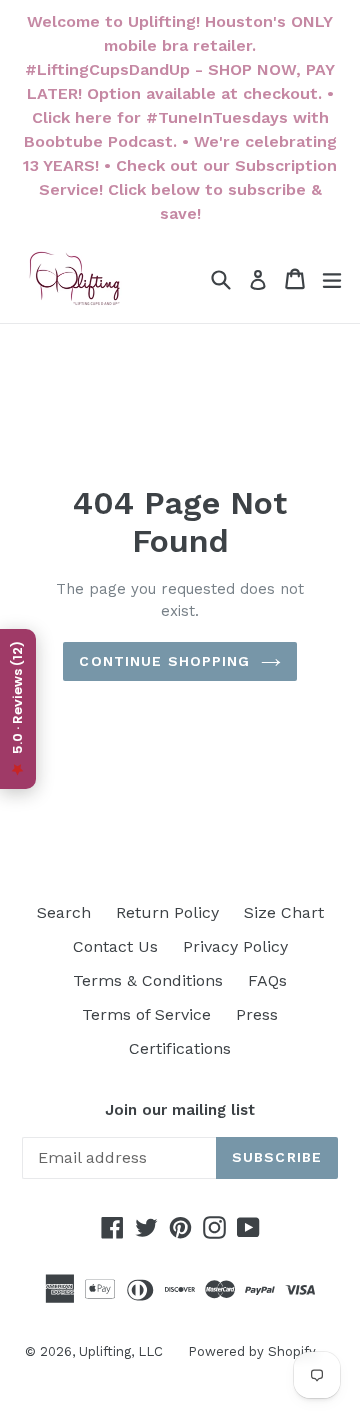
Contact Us (115, 946)
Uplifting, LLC (121, 1351)
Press (257, 1014)
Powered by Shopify (252, 1351)
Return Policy (167, 912)
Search (64, 912)
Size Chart (284, 912)
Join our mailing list (180, 1110)
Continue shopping (164, 661)
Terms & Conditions (148, 980)
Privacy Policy (235, 946)
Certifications (180, 1048)
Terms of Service (146, 1014)
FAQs (267, 980)
